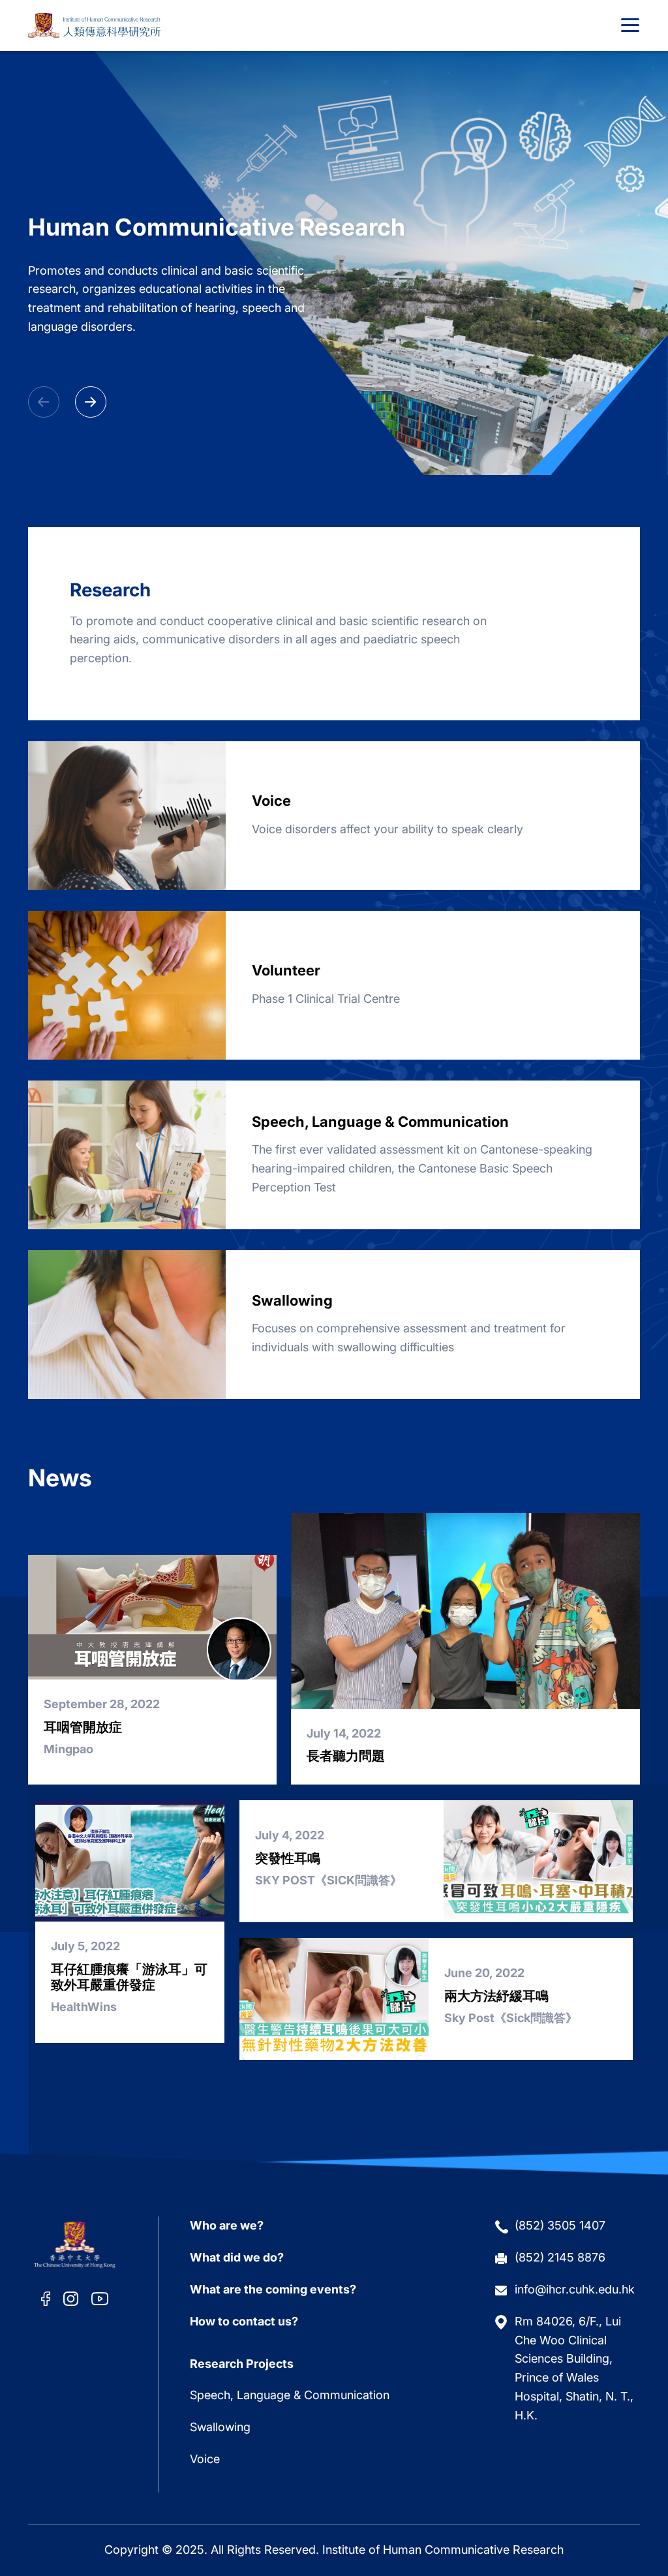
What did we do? (237, 2257)
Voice (205, 2459)
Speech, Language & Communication (290, 2395)
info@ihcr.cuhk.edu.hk (575, 2289)
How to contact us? (244, 2321)
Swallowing (220, 2427)
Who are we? (227, 2225)
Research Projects (242, 2364)
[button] (91, 402)
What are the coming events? (273, 2289)
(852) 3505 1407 (560, 2225)
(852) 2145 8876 (560, 2257)
